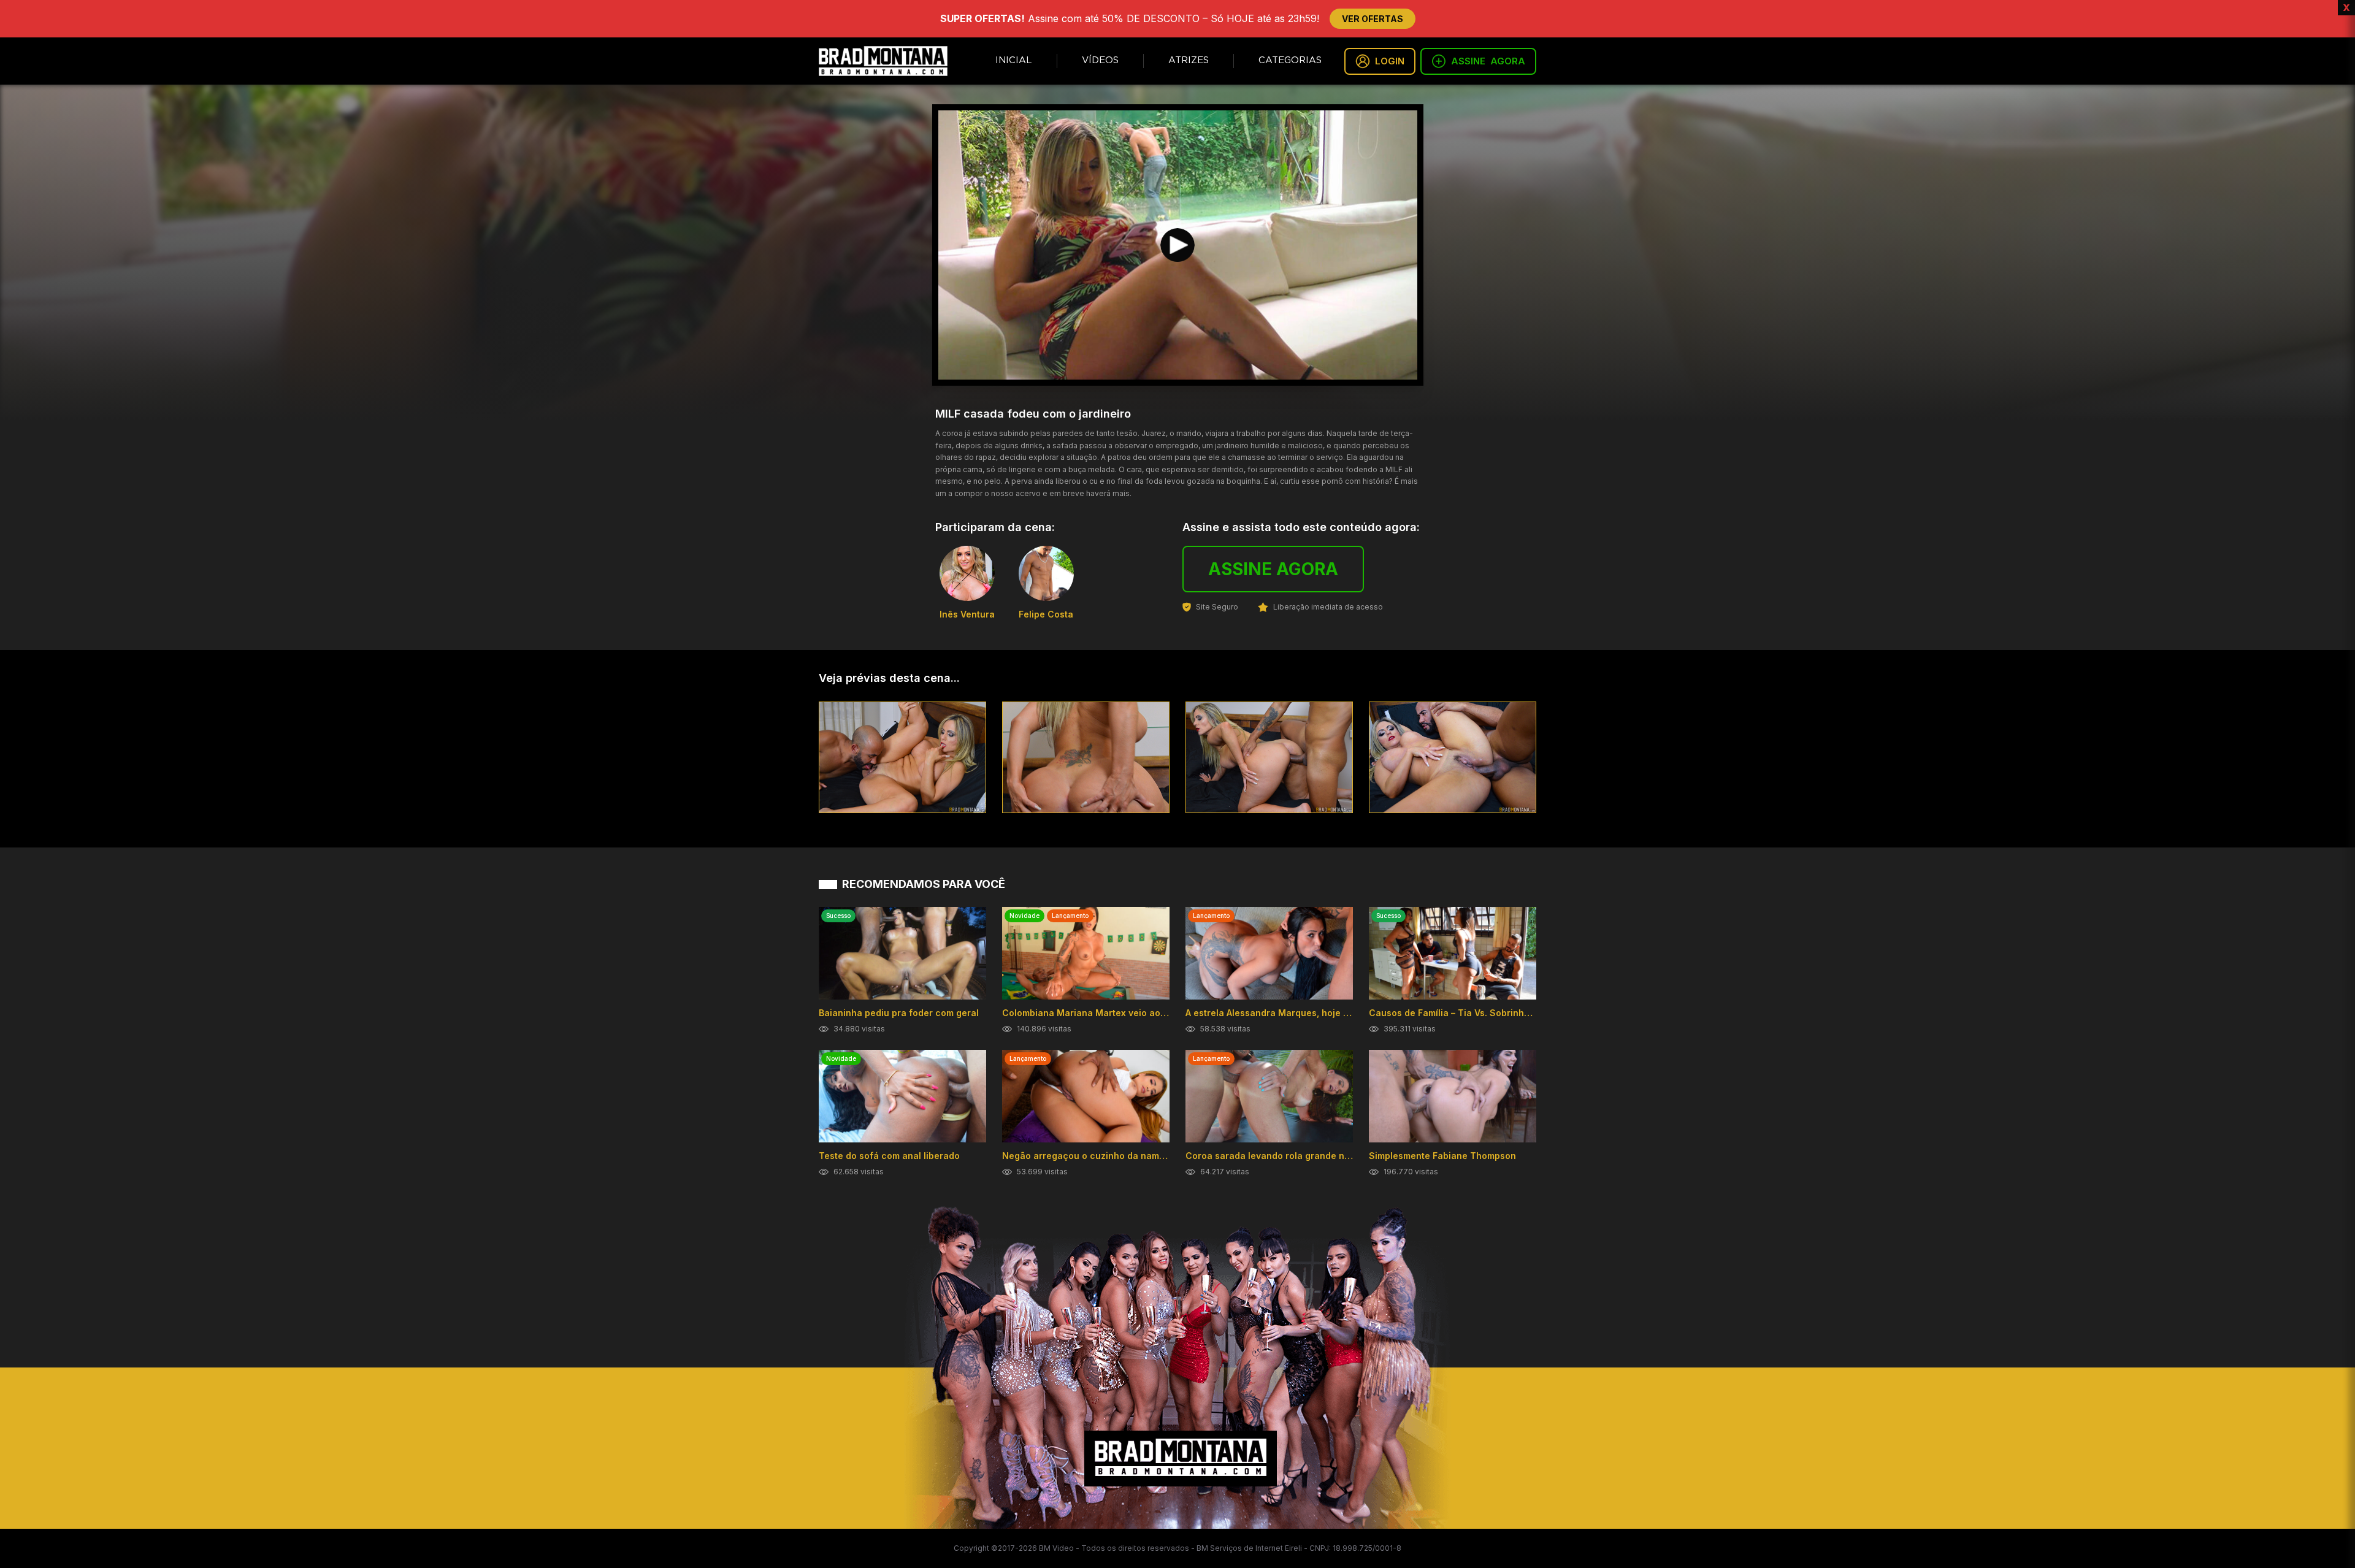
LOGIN (1390, 61)
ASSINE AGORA (1273, 569)
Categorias (1290, 60)
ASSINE (1488, 61)
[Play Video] (1177, 245)
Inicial (1014, 60)
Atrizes (1189, 60)
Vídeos (1100, 60)
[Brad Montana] (883, 61)
